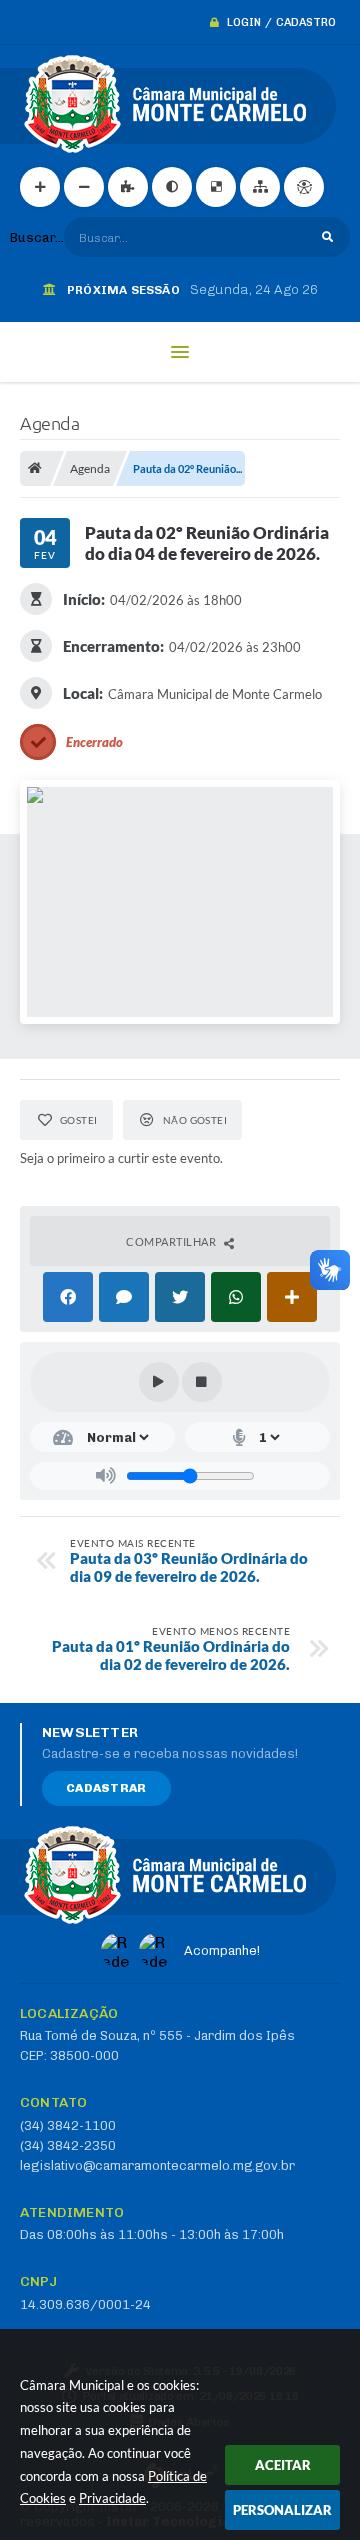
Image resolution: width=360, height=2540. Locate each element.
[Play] (159, 1382)
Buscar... (37, 237)
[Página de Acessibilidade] (304, 187)
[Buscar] (327, 237)
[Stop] (202, 1382)
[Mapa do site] (260, 187)
